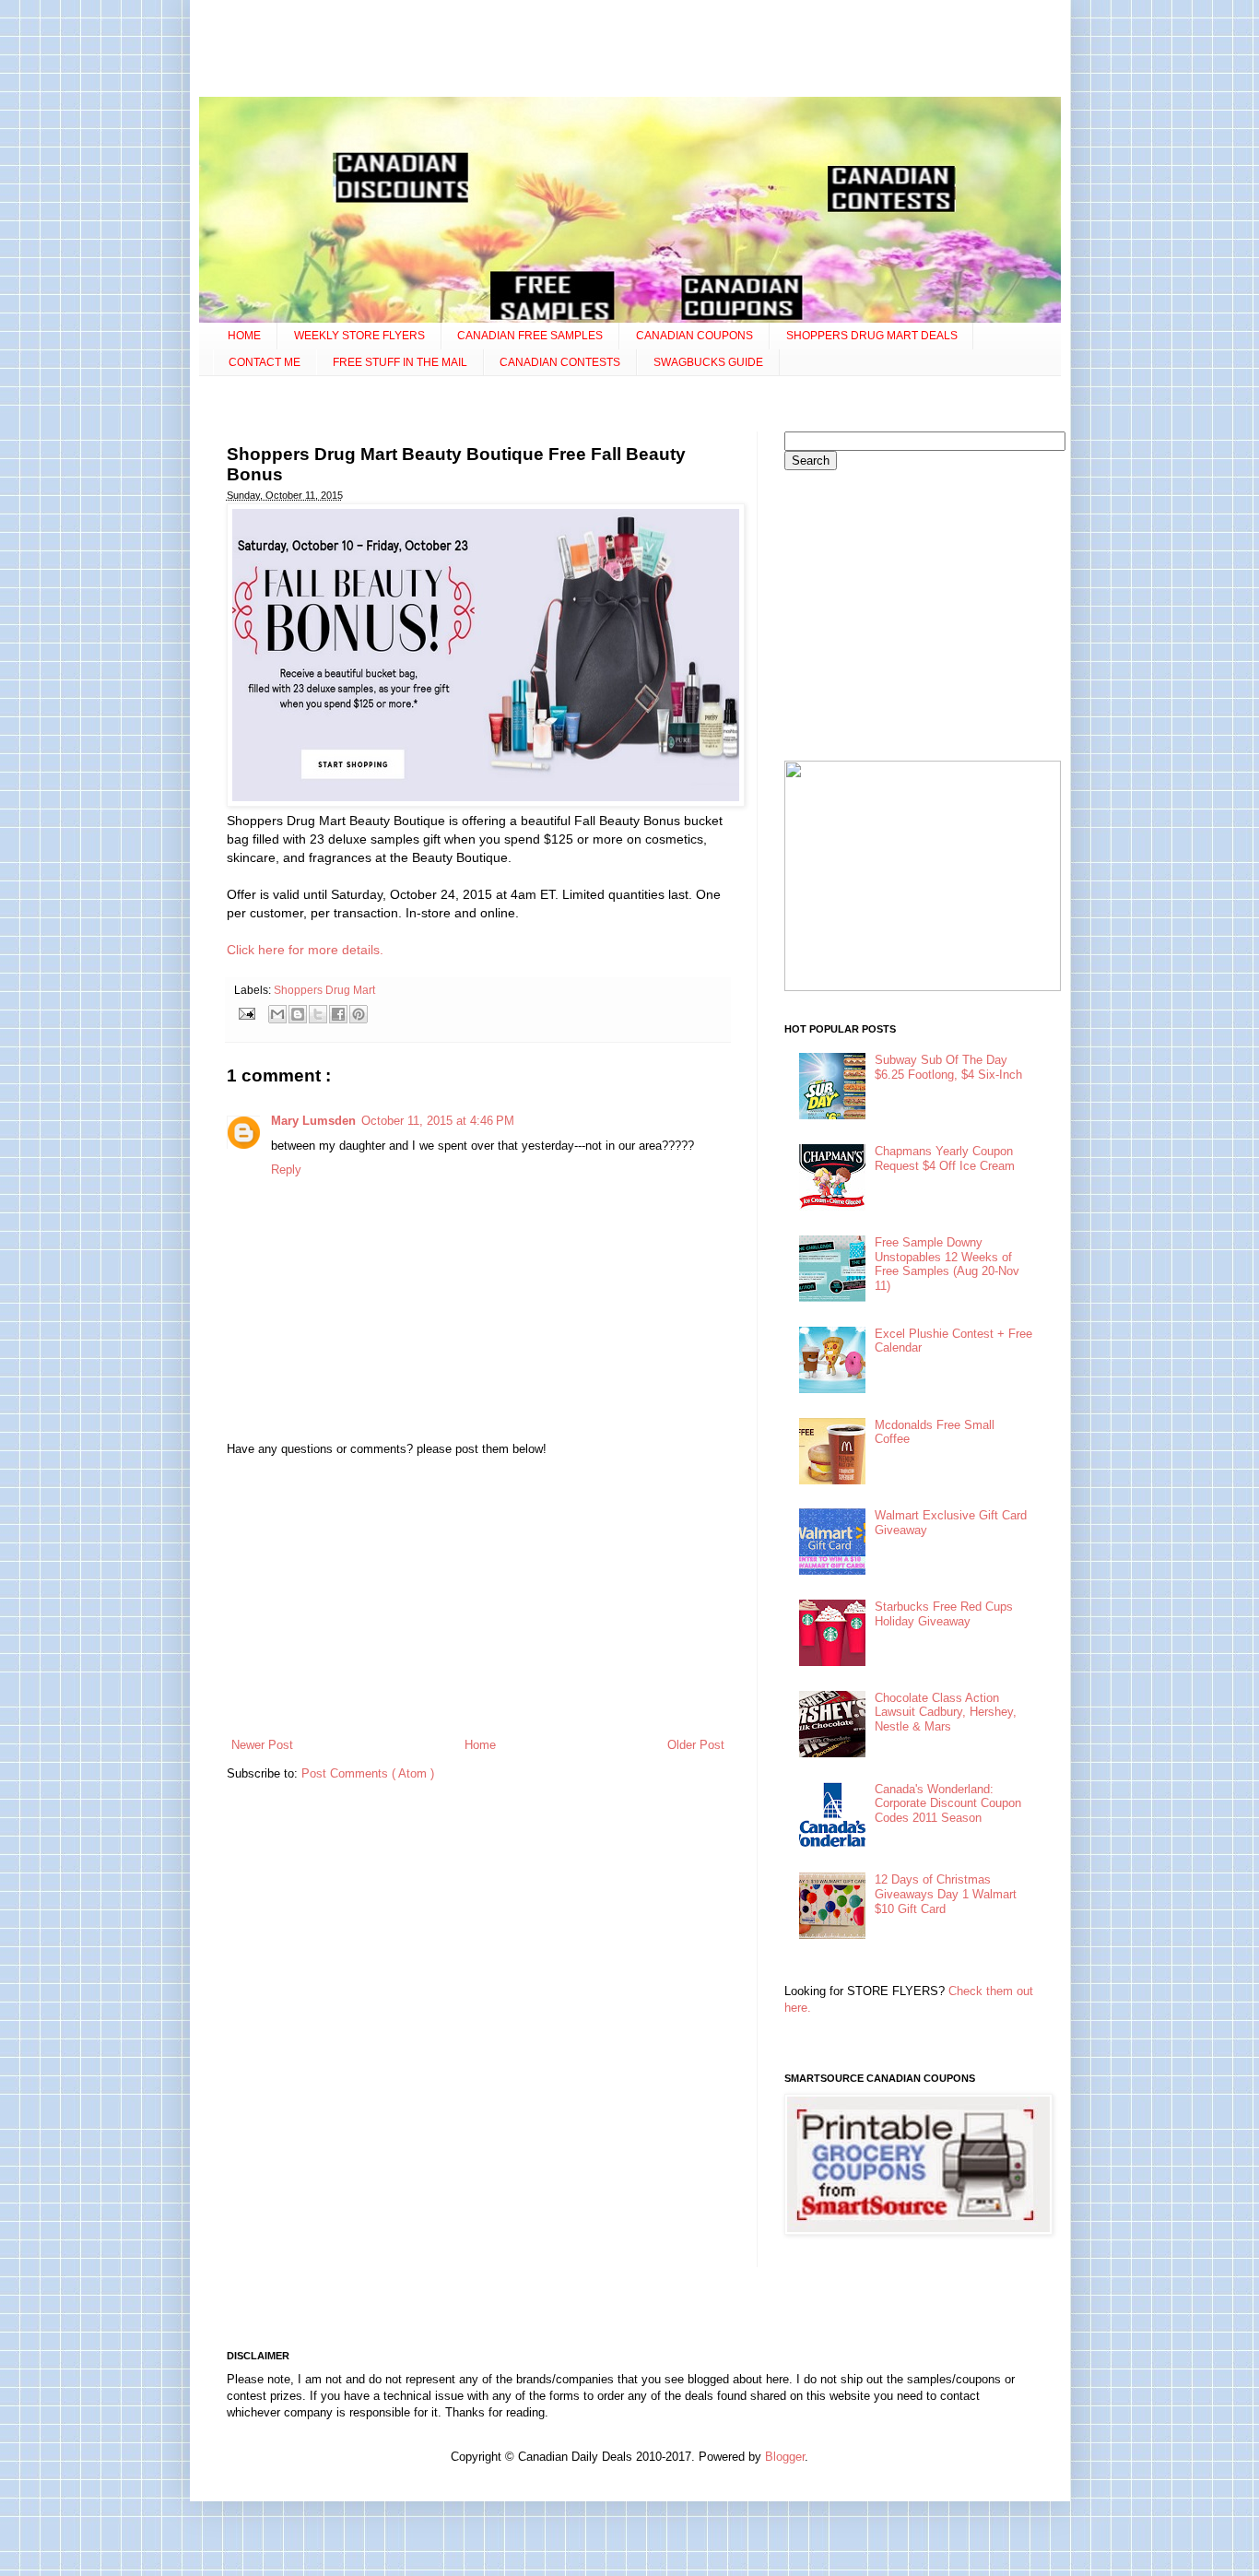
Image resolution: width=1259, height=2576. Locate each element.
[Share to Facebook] (338, 1014)
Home (480, 1745)
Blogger (785, 2457)
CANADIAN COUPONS (694, 336)
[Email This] (277, 1014)
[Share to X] (318, 1014)
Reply (286, 1170)
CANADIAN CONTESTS (560, 362)
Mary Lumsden (313, 1121)
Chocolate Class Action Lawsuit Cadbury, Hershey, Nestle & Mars (946, 1712)
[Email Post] (247, 1013)
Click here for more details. (305, 950)
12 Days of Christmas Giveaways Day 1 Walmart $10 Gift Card (946, 1894)
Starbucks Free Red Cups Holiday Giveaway (944, 1614)
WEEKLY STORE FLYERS (359, 336)
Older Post (696, 1745)
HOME (244, 336)
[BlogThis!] (298, 1014)
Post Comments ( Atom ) (368, 1773)
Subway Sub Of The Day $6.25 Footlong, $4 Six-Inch (948, 1067)
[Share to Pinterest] (359, 1014)
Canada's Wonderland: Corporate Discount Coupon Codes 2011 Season (948, 1803)
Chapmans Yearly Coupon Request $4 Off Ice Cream (945, 1158)
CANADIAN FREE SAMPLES (530, 336)
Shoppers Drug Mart (324, 990)
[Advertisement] (629, 51)
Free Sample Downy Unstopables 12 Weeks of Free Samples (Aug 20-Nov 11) (947, 1264)
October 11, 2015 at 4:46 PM (438, 1121)
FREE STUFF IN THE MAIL (400, 362)
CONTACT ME (265, 362)
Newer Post (262, 1745)
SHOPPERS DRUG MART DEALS (872, 336)
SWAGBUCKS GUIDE (708, 362)
